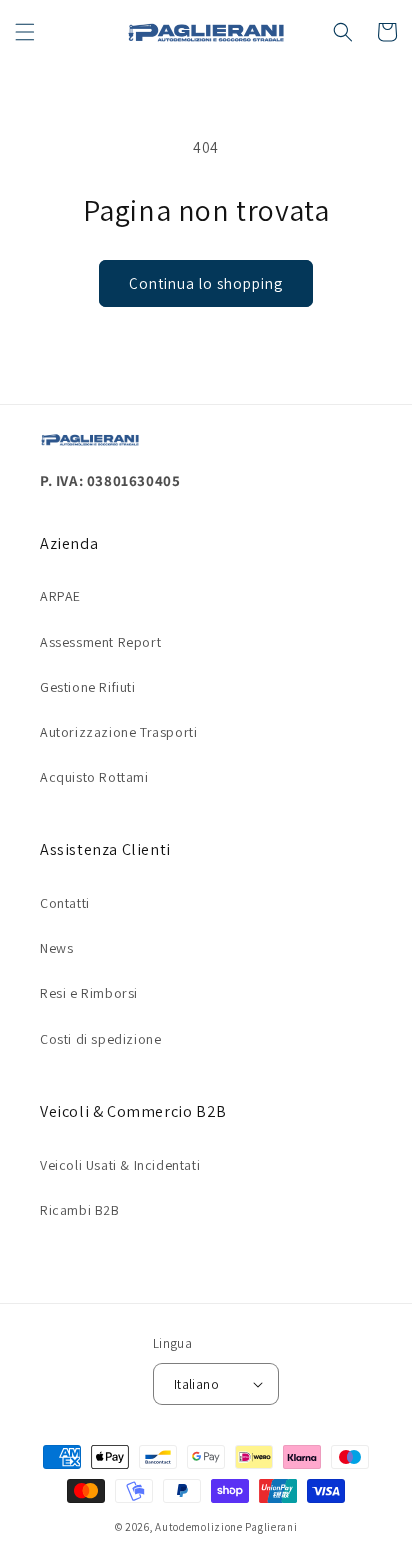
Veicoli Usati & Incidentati (120, 1165)
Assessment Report (100, 642)
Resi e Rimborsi (89, 993)
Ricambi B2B (80, 1210)
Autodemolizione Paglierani (226, 1527)
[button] (25, 32)
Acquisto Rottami (94, 777)
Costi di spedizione (100, 1039)
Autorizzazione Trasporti (118, 732)
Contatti (65, 903)
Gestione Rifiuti (88, 687)
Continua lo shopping (206, 283)
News (56, 948)
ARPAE (60, 596)
